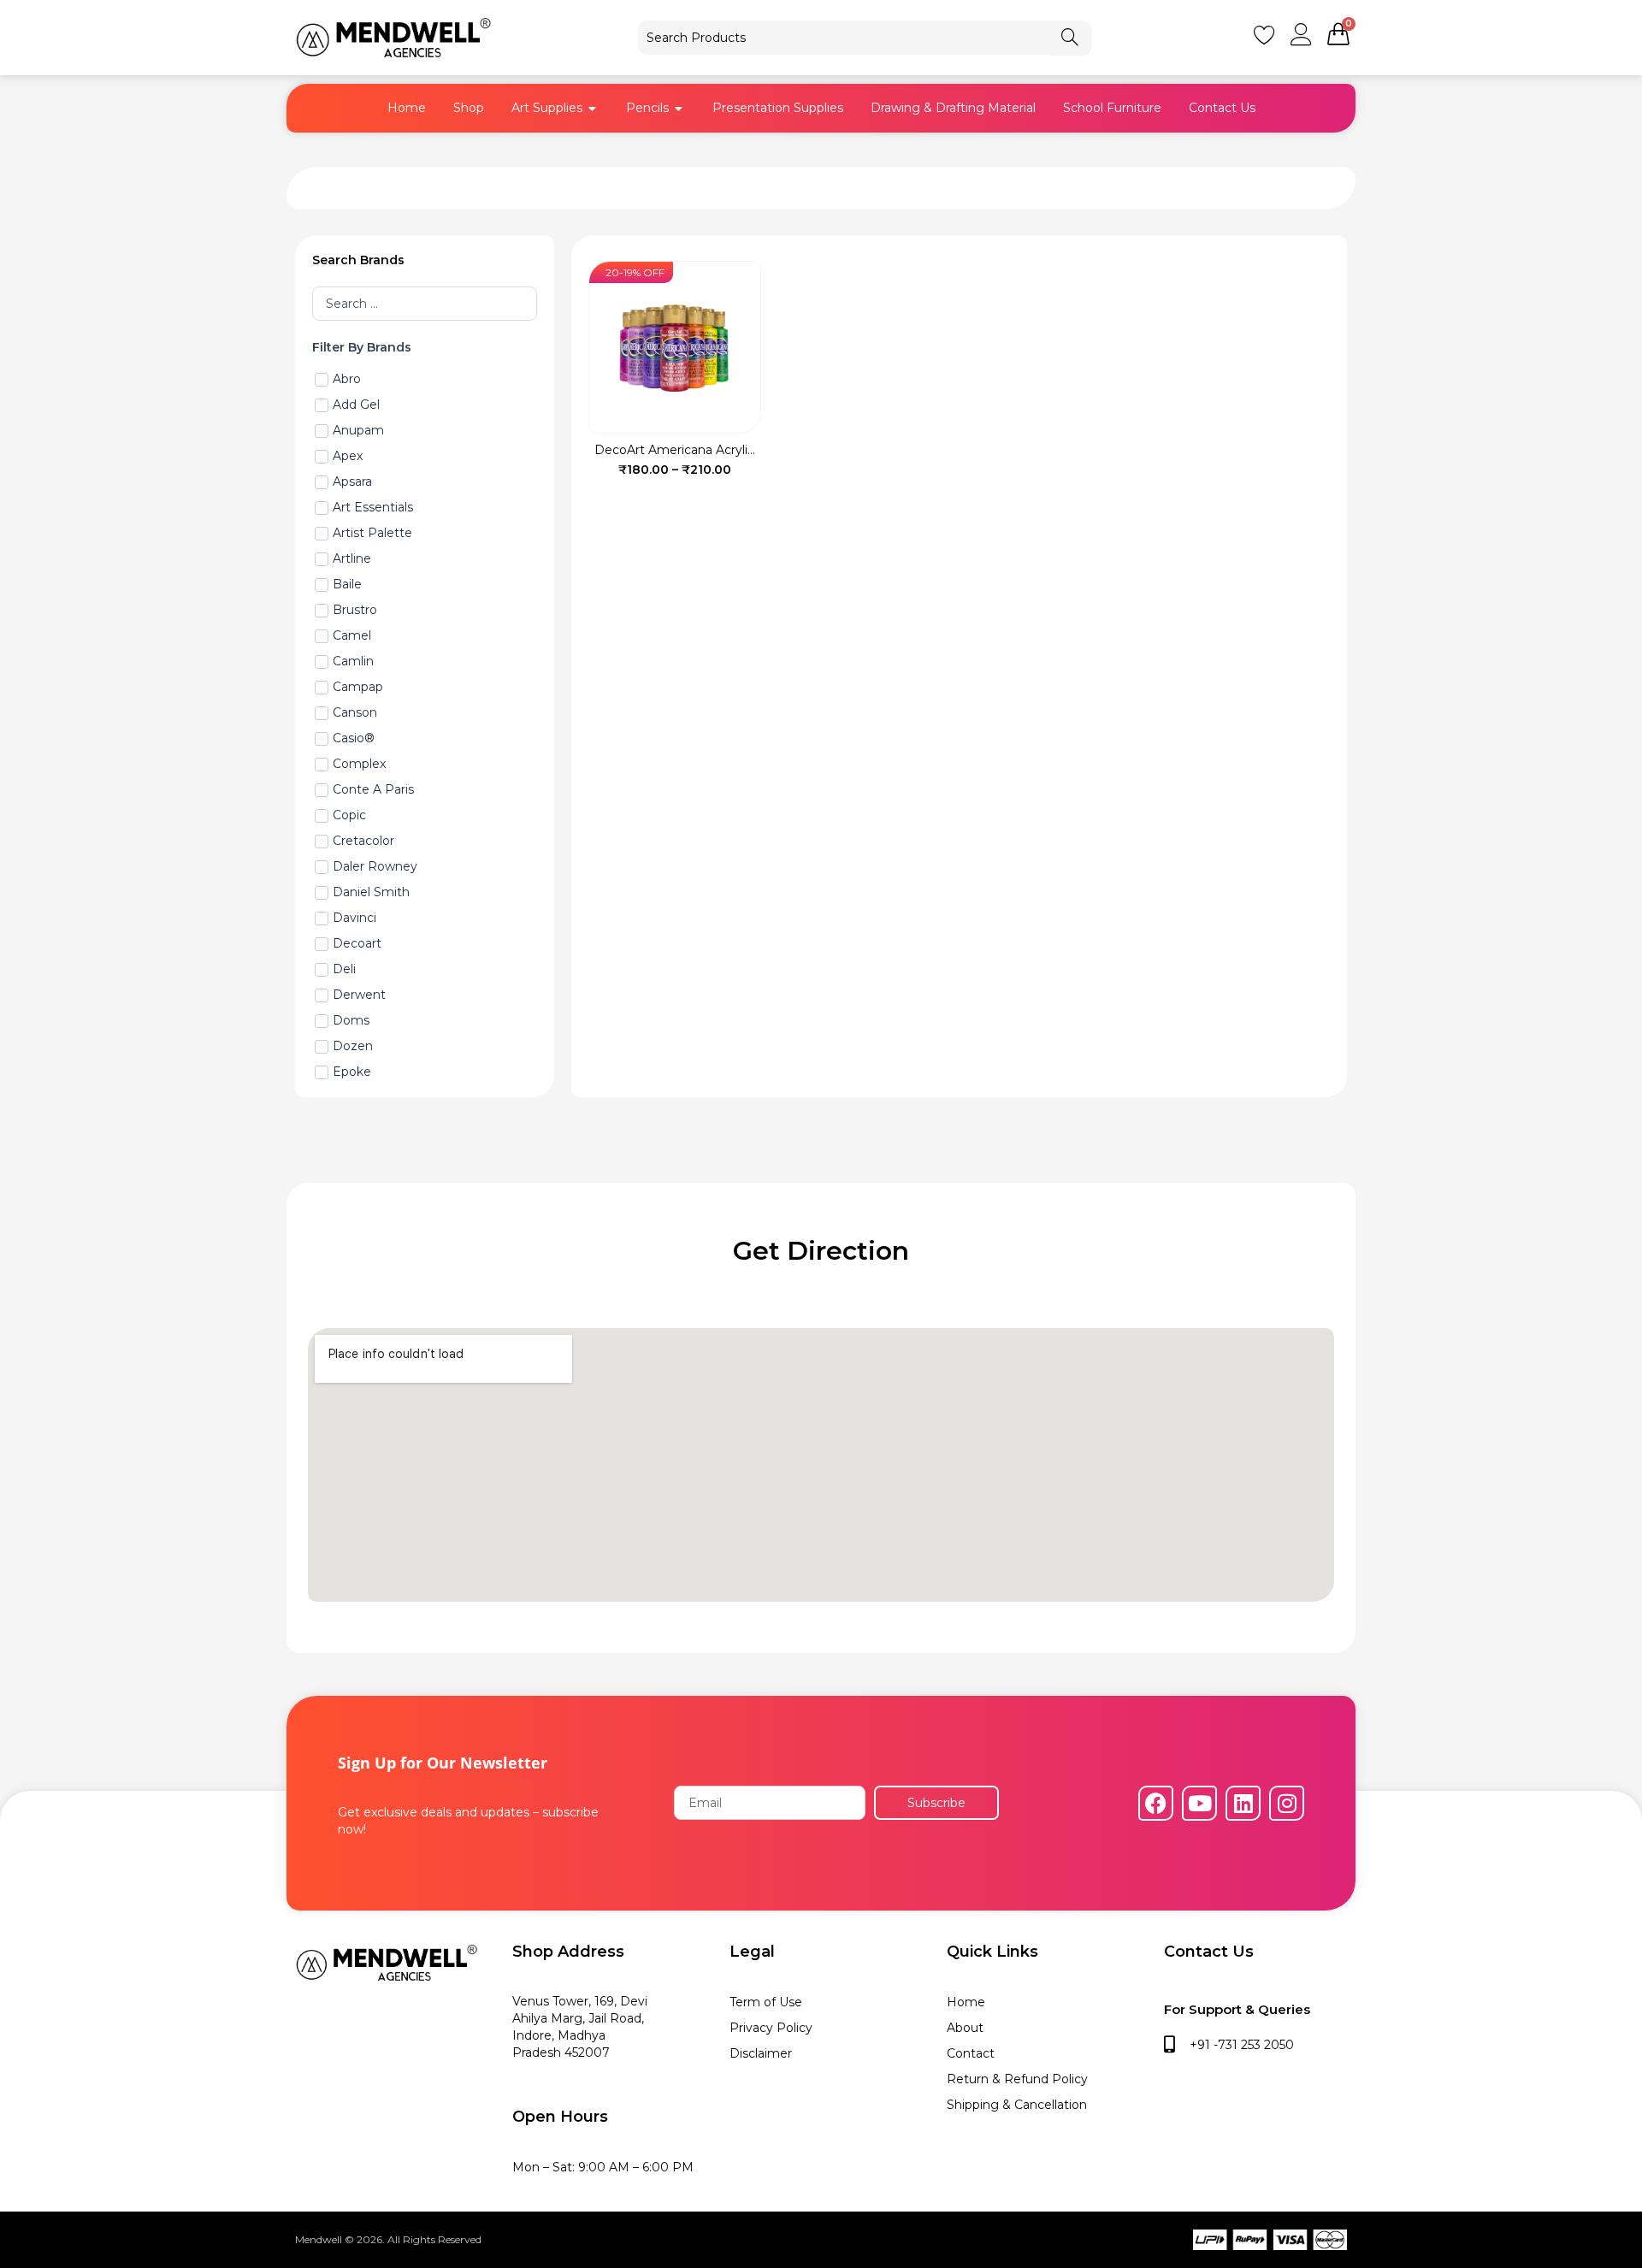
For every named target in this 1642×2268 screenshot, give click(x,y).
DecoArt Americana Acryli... (675, 450)
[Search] (1070, 38)
